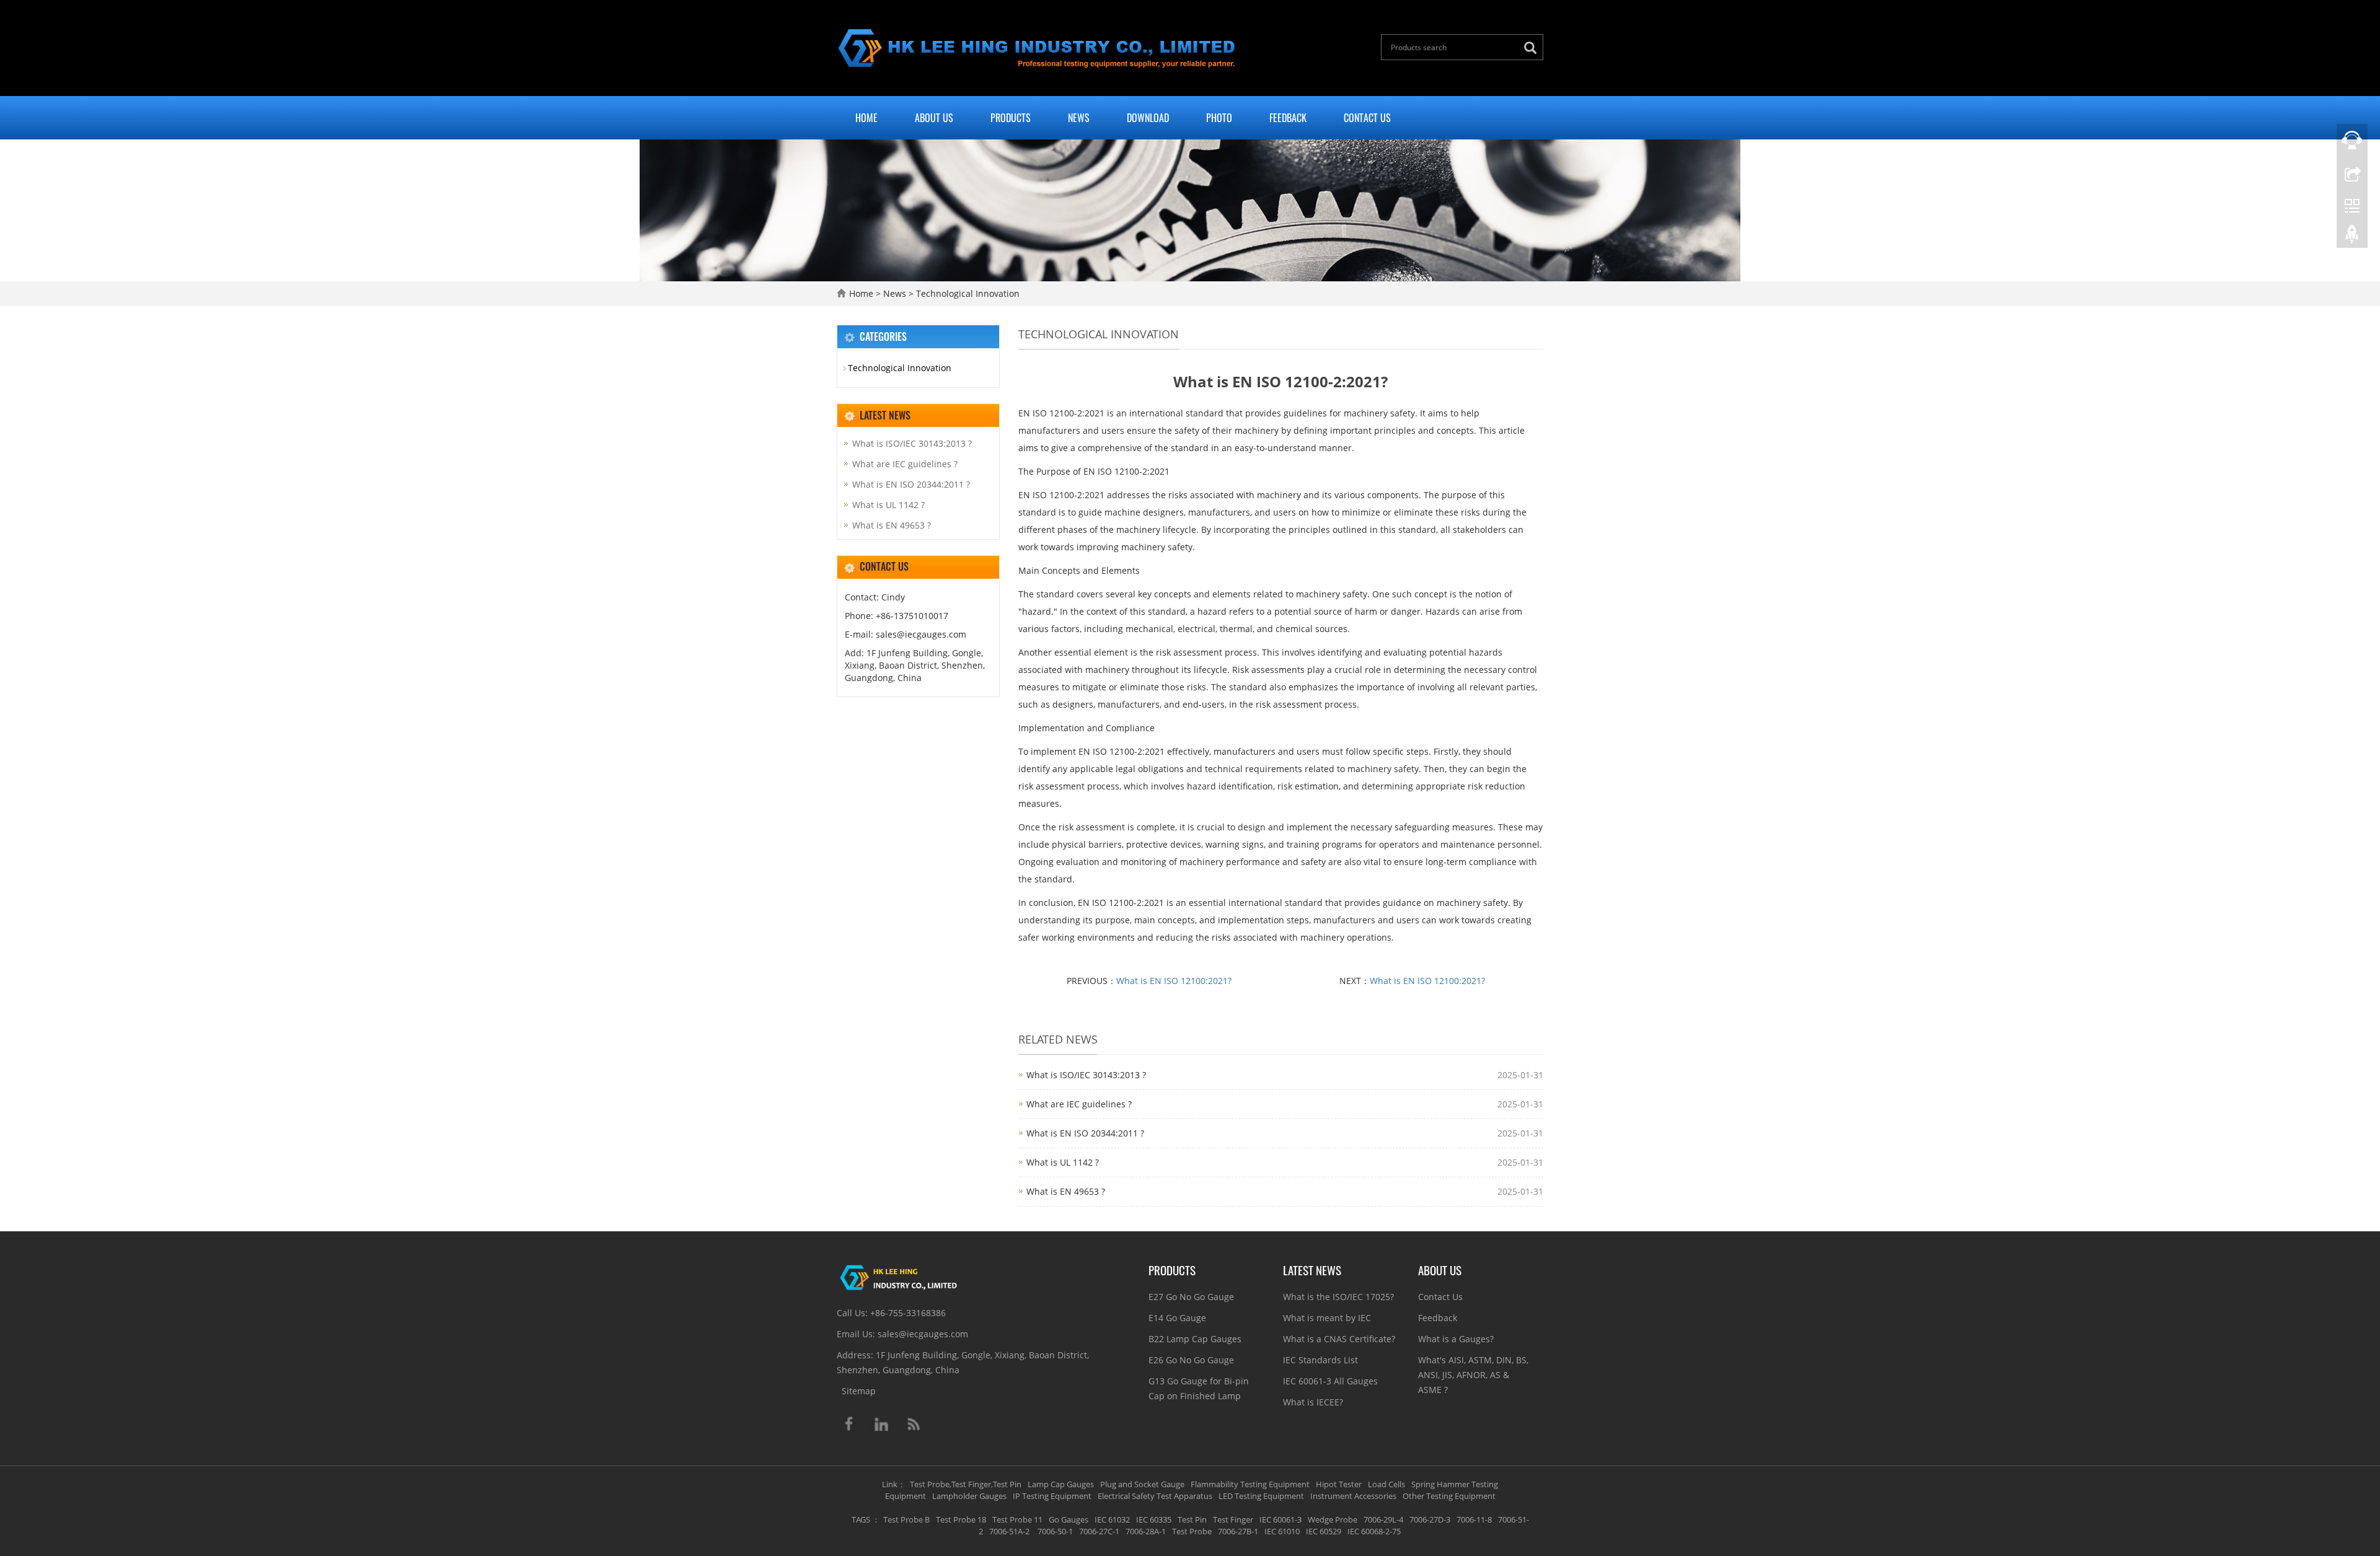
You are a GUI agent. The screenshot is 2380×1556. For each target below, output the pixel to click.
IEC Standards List (1320, 1360)
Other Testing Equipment (1449, 1496)
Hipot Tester (1339, 1484)
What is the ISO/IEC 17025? (1338, 1297)
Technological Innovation (967, 293)
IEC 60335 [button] (1154, 1519)
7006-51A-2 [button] (1009, 1531)
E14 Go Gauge (1177, 1318)
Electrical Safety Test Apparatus (1155, 1496)
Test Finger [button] (1233, 1519)
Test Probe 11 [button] (1017, 1519)
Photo (1219, 118)
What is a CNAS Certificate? (1339, 1339)
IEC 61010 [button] (1282, 1531)
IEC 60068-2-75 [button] (1374, 1531)
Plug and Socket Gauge (1142, 1484)
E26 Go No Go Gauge (1191, 1360)
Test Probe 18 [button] (961, 1519)
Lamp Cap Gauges (1061, 1484)
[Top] (2352, 237)
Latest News (1312, 1270)
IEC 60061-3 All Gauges (1330, 1381)
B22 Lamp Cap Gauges (1195, 1339)
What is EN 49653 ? (1066, 1191)
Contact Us (1367, 118)
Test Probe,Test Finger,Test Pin (966, 1484)
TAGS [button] (861, 1519)
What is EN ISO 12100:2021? (1174, 981)
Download (1148, 118)
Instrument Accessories (1353, 1496)
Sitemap (859, 1391)
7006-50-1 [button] (1054, 1531)
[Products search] (1533, 48)
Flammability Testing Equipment (1250, 1484)
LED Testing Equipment (1261, 1496)
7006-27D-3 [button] (1430, 1519)
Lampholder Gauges (969, 1496)
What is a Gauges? (1456, 1339)
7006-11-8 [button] (1474, 1519)
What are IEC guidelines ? (1079, 1104)
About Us (934, 118)
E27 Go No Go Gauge (1191, 1297)
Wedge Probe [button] (1333, 1519)
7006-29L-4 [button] (1383, 1519)
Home (866, 118)
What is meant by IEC (1327, 1318)
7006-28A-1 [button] (1146, 1531)
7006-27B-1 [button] (1238, 1531)
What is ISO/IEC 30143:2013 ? (1086, 1075)
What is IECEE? (1313, 1402)
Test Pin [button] (1192, 1519)
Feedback (1288, 118)
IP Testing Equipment (1052, 1496)
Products (1011, 118)
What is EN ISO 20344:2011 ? (1085, 1133)
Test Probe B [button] (906, 1519)
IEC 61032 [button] (1112, 1519)
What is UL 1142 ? (1063, 1162)
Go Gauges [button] (1069, 1519)
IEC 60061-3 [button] (1280, 1519)
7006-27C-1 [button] (1099, 1531)
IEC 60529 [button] (1324, 1531)
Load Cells (1386, 1484)
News (1079, 118)
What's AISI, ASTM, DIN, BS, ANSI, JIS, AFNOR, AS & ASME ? (1473, 1375)
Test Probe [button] (1192, 1531)
